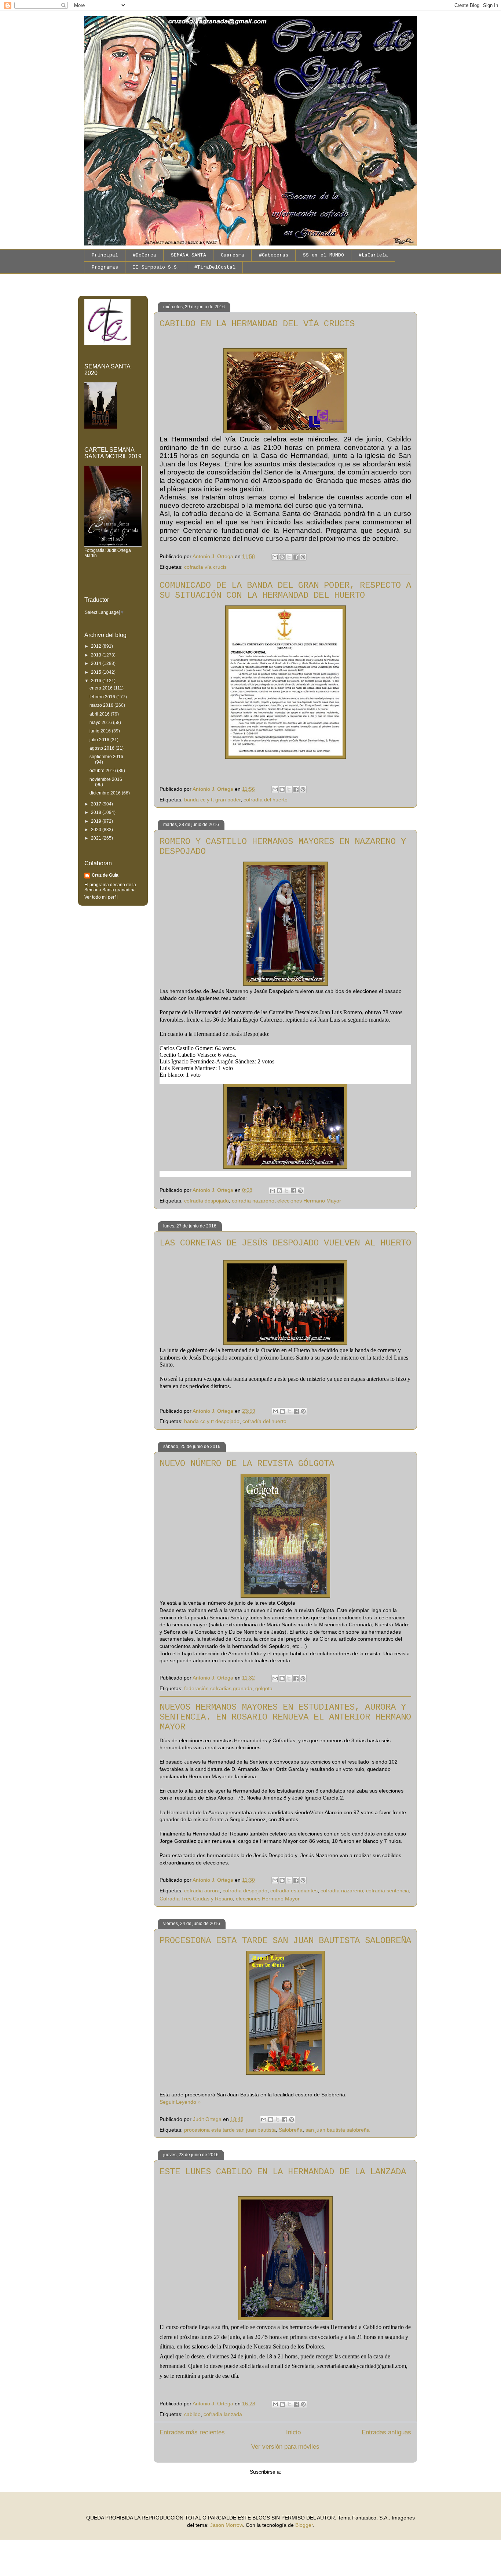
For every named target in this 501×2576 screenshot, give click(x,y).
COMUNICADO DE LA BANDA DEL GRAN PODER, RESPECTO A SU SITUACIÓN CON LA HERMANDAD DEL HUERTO (285, 590)
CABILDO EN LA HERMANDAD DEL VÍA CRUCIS (257, 324)
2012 (97, 646)
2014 (97, 663)
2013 (97, 655)
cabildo (192, 2414)
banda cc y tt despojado (212, 1421)
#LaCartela (373, 255)
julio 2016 (100, 740)
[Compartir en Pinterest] (303, 557)
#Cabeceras (274, 255)
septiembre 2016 (106, 757)
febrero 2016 (103, 697)
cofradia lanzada (223, 2414)
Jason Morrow (226, 2525)
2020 (97, 830)
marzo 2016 (102, 705)
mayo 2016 (101, 723)
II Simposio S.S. (156, 267)
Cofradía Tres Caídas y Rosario (196, 1899)
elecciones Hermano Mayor (309, 1201)
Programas (105, 267)
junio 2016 (101, 731)
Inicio (293, 2432)
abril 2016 (100, 714)
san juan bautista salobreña (338, 2130)
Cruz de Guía (105, 875)
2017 (97, 804)
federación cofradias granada (218, 1688)
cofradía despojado (206, 1201)
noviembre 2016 (106, 779)
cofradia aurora (202, 1891)
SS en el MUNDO (323, 255)
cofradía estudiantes (294, 1891)
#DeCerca (145, 255)
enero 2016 (102, 688)
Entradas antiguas (386, 2432)
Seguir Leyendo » (180, 2102)
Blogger (304, 2525)
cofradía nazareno (253, 1201)
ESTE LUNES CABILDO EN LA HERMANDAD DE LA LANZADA (283, 2172)
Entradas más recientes (192, 2432)
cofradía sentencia (387, 1891)
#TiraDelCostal (215, 267)
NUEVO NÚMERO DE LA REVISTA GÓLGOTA (247, 1464)
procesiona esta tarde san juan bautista (230, 2130)
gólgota (264, 1688)
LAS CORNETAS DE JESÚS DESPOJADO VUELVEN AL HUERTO (285, 1243)
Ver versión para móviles (285, 2447)
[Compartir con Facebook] (296, 557)
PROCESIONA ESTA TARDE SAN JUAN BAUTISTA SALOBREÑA (285, 1941)
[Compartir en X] (289, 557)
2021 (97, 838)
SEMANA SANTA (189, 255)
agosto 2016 (103, 748)
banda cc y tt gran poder (212, 800)
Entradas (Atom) (302, 2472)
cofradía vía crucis (205, 567)
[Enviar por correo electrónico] (275, 557)
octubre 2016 (103, 771)
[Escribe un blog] (282, 557)
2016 (97, 681)
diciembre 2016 (106, 793)
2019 (97, 821)
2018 (97, 812)
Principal (105, 255)
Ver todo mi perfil (101, 897)
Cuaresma (233, 255)
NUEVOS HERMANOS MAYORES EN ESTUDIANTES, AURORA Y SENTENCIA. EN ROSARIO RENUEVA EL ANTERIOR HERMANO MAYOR (285, 1717)
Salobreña (291, 2130)
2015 (97, 672)
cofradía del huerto (266, 800)
